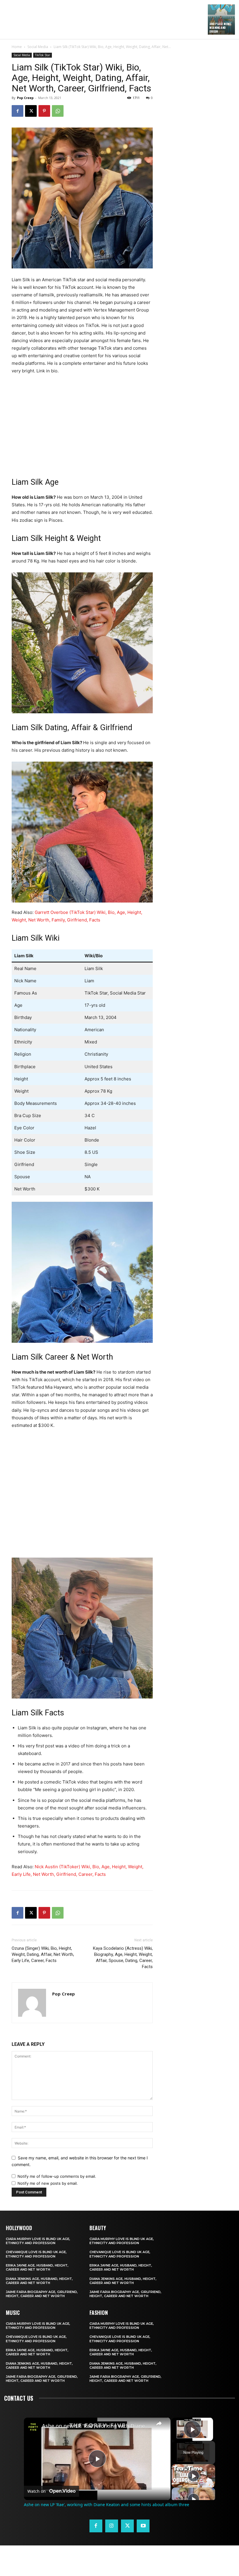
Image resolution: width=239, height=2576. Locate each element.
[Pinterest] (44, 111)
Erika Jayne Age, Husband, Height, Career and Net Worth (37, 2267)
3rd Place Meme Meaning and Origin (220, 28)
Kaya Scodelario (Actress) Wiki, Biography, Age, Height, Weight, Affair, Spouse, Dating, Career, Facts (123, 1957)
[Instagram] (112, 2526)
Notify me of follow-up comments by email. (57, 2176)
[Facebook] (17, 111)
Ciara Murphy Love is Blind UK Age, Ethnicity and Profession (38, 2241)
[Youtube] (143, 2526)
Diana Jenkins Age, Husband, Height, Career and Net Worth (39, 2281)
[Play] (194, 2476)
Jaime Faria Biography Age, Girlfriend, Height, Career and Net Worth (42, 2294)
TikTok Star (43, 55)
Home (17, 47)
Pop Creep (25, 98)
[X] (31, 111)
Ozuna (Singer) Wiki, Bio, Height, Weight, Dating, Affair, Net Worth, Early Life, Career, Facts (43, 1954)
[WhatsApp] (58, 111)
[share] (159, 2423)
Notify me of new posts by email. (48, 2183)
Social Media (38, 47)
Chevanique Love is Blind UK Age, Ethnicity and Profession (36, 2254)
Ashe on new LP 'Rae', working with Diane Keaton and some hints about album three (96, 2426)
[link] (33, 2427)
